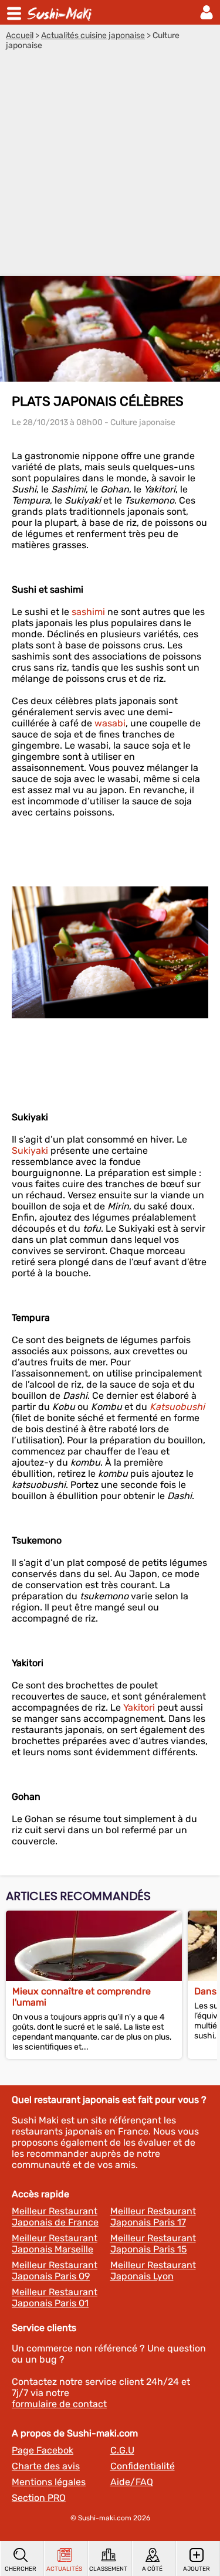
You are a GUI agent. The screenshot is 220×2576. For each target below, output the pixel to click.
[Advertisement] (110, 166)
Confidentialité (143, 2466)
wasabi (110, 723)
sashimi (88, 612)
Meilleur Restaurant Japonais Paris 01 (55, 2298)
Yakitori (139, 1707)
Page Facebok (43, 2450)
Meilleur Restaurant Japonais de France (55, 2217)
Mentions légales (49, 2482)
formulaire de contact (59, 2404)
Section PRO (39, 2498)
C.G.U (122, 2450)
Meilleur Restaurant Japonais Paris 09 (55, 2271)
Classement (108, 2569)
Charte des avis (46, 2466)
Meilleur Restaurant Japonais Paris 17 (153, 2217)
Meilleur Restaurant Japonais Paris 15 (153, 2244)
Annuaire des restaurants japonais (61, 12)
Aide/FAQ (132, 2482)
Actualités (64, 2569)
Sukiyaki (30, 1151)
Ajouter (197, 2569)
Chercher (21, 2569)
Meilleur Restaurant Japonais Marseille (55, 2244)
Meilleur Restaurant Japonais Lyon (153, 2271)
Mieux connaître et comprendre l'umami (82, 1997)
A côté (152, 2569)
